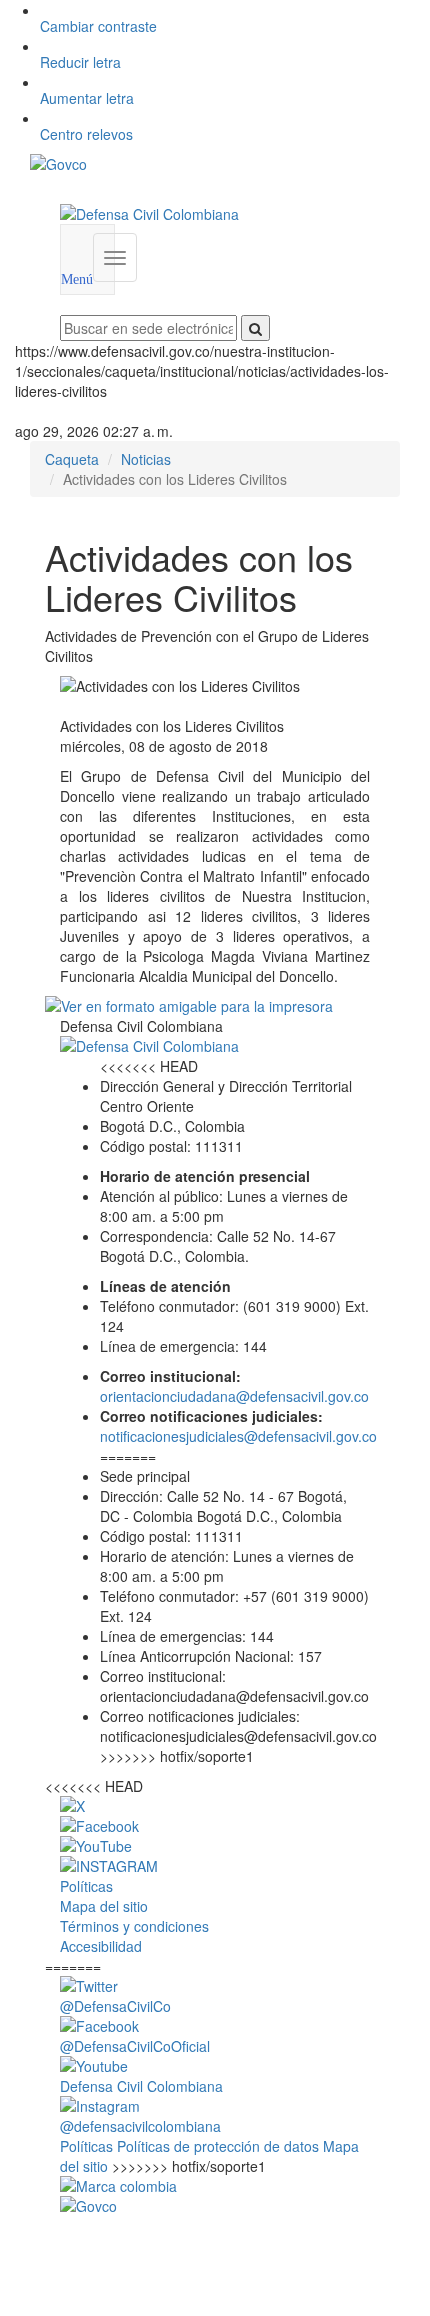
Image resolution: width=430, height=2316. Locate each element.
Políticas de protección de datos (220, 2146)
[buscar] (255, 328)
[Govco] (184, 164)
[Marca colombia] (215, 2186)
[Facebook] (215, 1826)
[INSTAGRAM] (215, 1866)
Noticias (146, 459)
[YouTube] (215, 1846)
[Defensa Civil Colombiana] (215, 214)
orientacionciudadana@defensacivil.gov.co (234, 1396)
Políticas (88, 2146)
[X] (215, 1806)
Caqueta (72, 459)
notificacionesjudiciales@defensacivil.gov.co (238, 1436)
